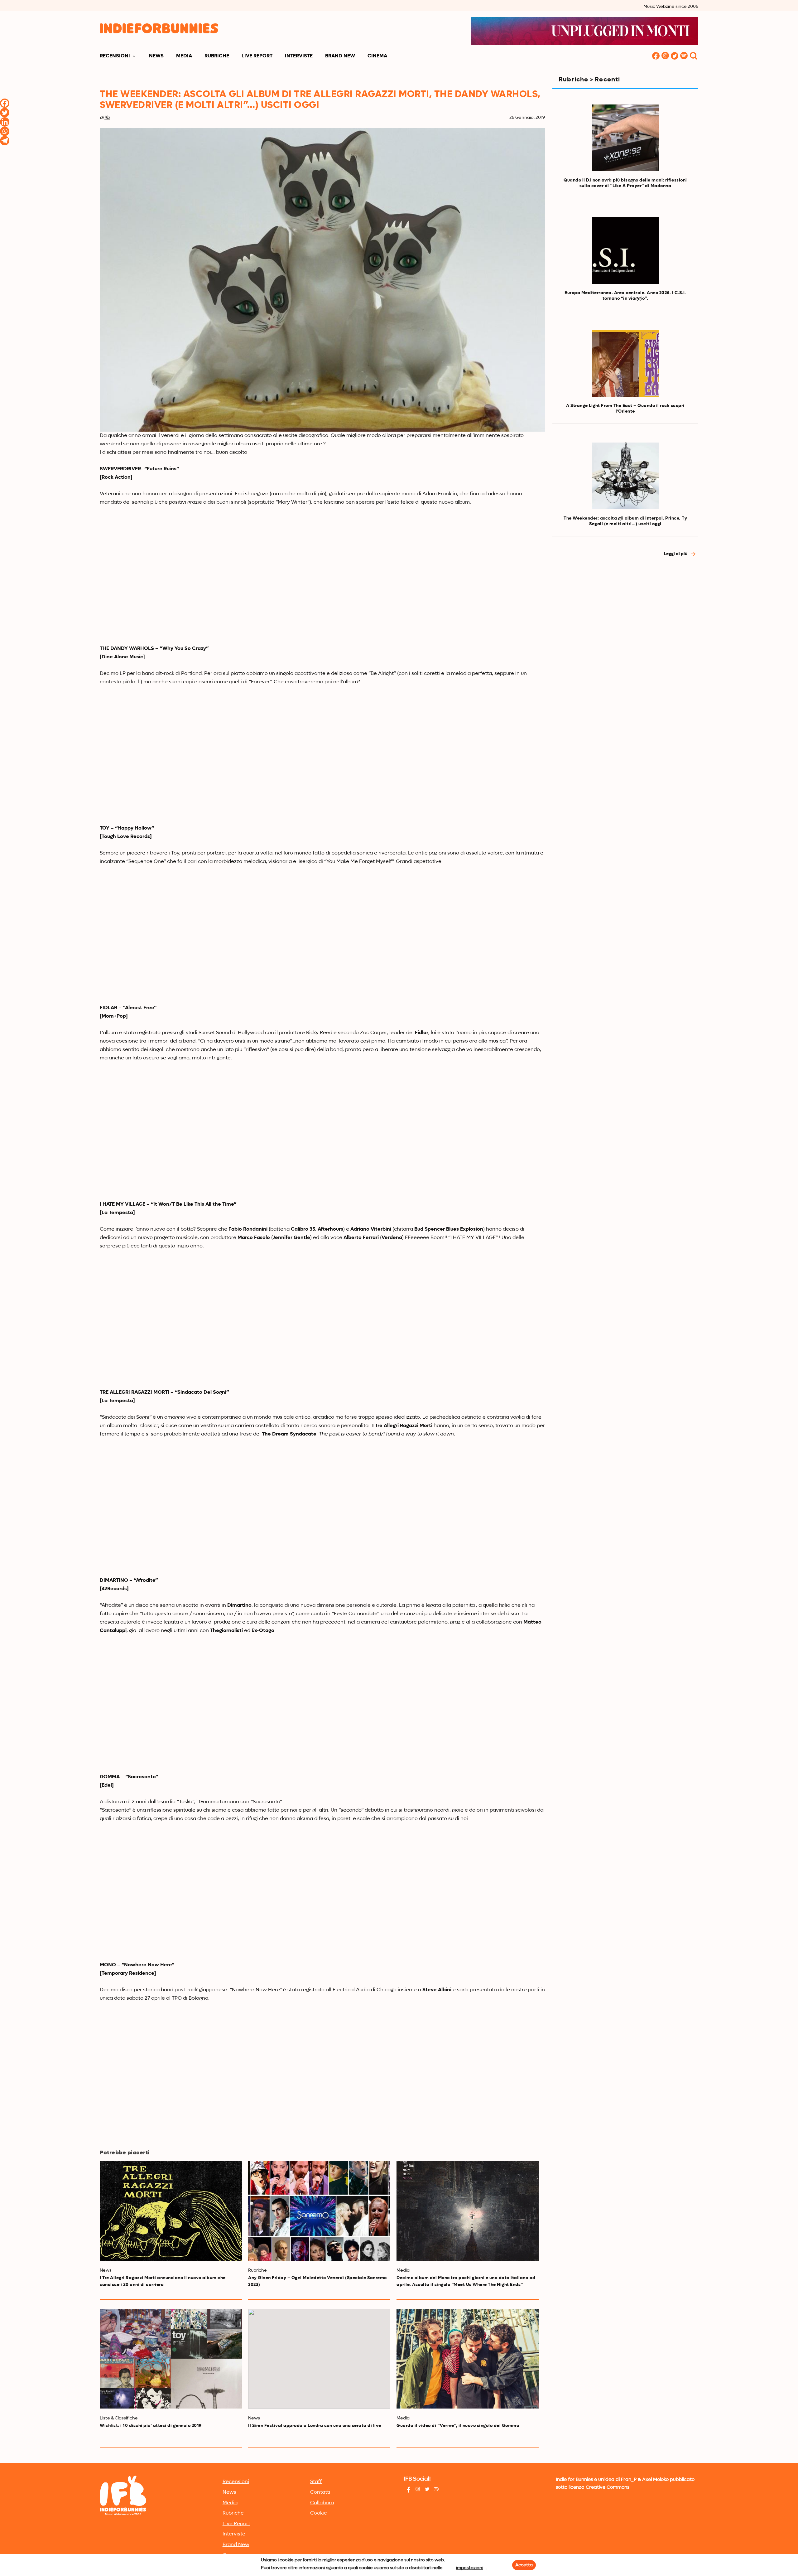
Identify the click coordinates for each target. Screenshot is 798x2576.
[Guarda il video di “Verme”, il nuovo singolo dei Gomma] (468, 2359)
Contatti (320, 2492)
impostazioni (470, 2568)
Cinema (377, 56)
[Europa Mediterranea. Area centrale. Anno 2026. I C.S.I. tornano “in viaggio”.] (625, 250)
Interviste (299, 56)
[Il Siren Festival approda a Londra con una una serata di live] (319, 2359)
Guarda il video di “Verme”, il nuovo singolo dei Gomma (458, 2426)
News (156, 56)
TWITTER (675, 56)
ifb (107, 118)
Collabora (322, 2503)
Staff (316, 2482)
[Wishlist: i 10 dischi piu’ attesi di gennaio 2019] (171, 2359)
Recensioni (115, 56)
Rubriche (217, 56)
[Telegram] (5, 141)
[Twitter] (5, 113)
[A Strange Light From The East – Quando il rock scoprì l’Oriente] (625, 363)
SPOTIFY (684, 56)
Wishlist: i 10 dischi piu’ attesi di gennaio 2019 (151, 2426)
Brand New (340, 56)
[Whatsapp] (5, 131)
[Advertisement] (625, 618)
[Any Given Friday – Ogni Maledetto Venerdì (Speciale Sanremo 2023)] (319, 2211)
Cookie (319, 2513)
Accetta (524, 2565)
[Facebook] (5, 103)
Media (184, 56)
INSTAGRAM (665, 56)
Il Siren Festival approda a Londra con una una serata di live (315, 2426)
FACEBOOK (656, 56)
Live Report (257, 56)
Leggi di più (676, 554)
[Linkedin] (5, 122)
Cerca (694, 56)
